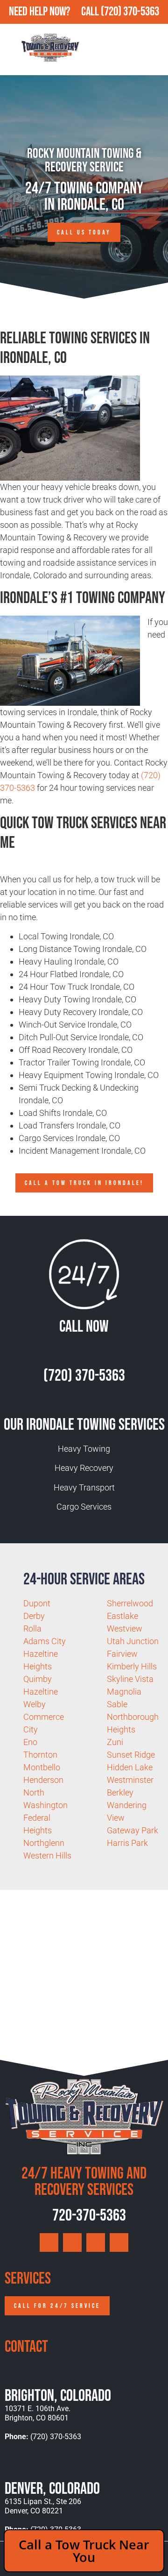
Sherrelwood (130, 1603)
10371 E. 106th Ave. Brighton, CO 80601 (38, 2413)
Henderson (43, 1780)
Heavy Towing (84, 1449)
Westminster (130, 1780)
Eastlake (122, 1616)
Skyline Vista (130, 1679)
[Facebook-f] (72, 2242)
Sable (117, 1704)
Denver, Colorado (52, 2489)
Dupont (37, 1603)
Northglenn (44, 1843)
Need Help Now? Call (55, 12)
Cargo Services (84, 1507)
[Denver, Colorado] (13, 2466)
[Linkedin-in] (119, 2242)
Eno (30, 1742)
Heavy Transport (84, 1487)
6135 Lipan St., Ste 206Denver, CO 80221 (43, 2506)
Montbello (42, 1767)
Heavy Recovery (84, 1468)
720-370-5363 (88, 2216)
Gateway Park (133, 1830)
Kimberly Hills (132, 1666)
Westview (125, 1629)
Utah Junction (133, 1641)
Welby (35, 1704)
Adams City (45, 1641)
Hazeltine (41, 1692)
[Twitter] (96, 2242)
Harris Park (127, 1843)
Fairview (122, 1654)
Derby (34, 1616)
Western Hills (47, 1856)
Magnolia (124, 1692)
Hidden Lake (130, 1767)
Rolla (32, 1629)
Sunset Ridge (131, 1755)
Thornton (40, 1755)
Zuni (115, 1742)
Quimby (38, 1679)
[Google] (49, 2242)
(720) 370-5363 (130, 12)
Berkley (120, 1792)
